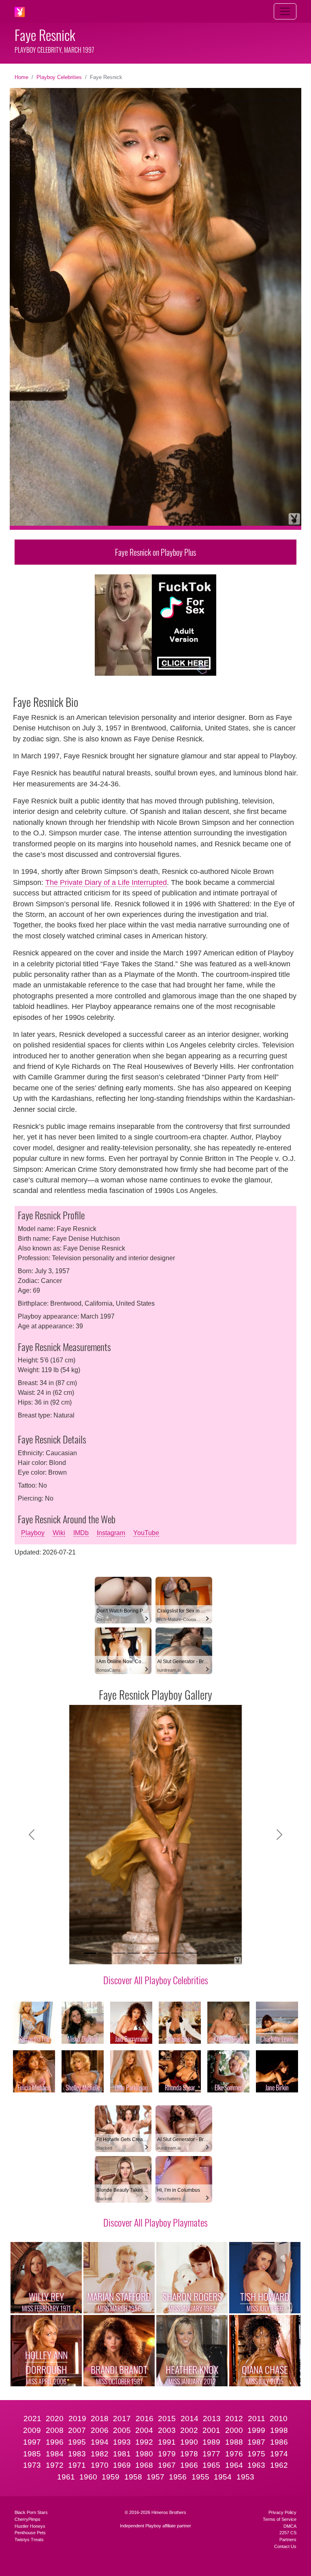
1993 (122, 2442)
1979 (167, 2454)
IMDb (81, 1533)
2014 (190, 2419)
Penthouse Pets (30, 2533)
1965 (211, 2465)
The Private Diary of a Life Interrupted (106, 882)
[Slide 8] (192, 1953)
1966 (189, 2465)
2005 (122, 2430)
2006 (100, 2430)
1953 (245, 2477)
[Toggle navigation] (285, 11)
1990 (189, 2442)
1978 (189, 2454)
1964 (234, 2465)
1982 (100, 2454)
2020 (55, 2419)
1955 (200, 2477)
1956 (178, 2477)
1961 (66, 2477)
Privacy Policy (282, 2512)
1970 (100, 2465)
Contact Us (285, 2546)
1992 (144, 2442)
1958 (133, 2477)
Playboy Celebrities (59, 77)
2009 (32, 2430)
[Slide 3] (119, 1953)
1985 (32, 2454)
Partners (288, 2540)
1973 (32, 2465)
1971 (77, 2465)
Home (21, 77)
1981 (122, 2454)
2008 (55, 2430)
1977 (211, 2454)
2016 (145, 2419)
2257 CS (288, 2533)
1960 (88, 2477)
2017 (122, 2419)
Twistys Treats (29, 2540)
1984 (55, 2454)
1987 (256, 2442)
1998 (279, 2430)
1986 (279, 2442)
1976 (234, 2454)
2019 (77, 2419)
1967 (167, 2465)
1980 (144, 2454)
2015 (167, 2419)
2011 (257, 2419)
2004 (144, 2430)
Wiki (59, 1533)
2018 (100, 2419)
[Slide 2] (104, 1953)
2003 (167, 2430)
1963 (256, 2465)
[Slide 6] (163, 1953)
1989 (211, 2442)
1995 (77, 2442)
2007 (77, 2430)
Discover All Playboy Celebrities (156, 1980)
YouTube (146, 1533)
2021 (32, 2419)
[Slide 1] (90, 1953)
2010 (279, 2419)
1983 (77, 2454)
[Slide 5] (148, 1953)
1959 (111, 2477)
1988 (234, 2442)
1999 (256, 2430)
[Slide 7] (177, 1953)
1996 (55, 2442)
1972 (55, 2465)
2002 (189, 2430)
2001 (211, 2430)
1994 (100, 2442)
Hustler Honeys (30, 2526)
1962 (279, 2465)
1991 (167, 2442)
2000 (234, 2430)
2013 (212, 2419)
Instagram (111, 1533)
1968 (144, 2465)
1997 (32, 2442)
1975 (256, 2454)
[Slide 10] (221, 1953)
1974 (279, 2454)
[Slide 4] (134, 1953)
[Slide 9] (207, 1953)
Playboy (33, 1533)
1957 (155, 2477)
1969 (122, 2465)
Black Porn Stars (31, 2512)
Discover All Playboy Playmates (155, 2222)
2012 (234, 2419)
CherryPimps (28, 2519)
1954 (223, 2477)
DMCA (290, 2526)
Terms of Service (280, 2519)
